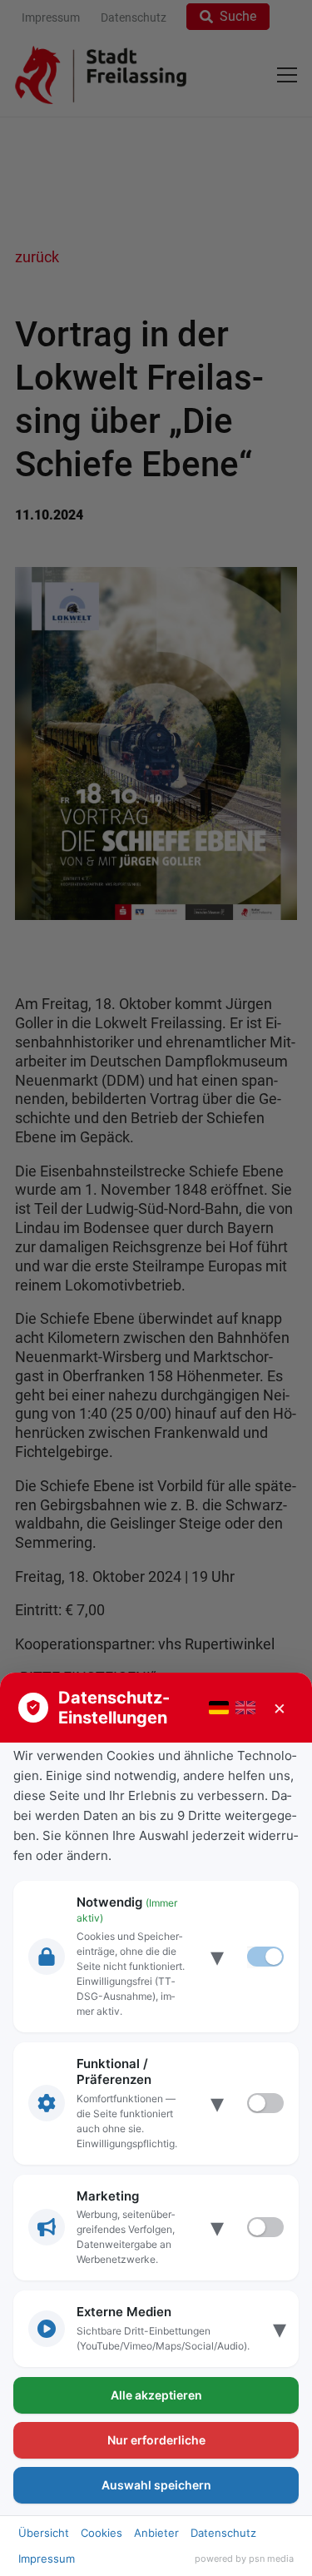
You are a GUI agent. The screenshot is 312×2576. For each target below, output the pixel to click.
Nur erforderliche (156, 2440)
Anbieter (156, 2533)
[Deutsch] (219, 1708)
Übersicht (44, 2533)
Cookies (102, 2533)
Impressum (47, 2559)
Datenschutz (223, 2533)
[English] (245, 1708)
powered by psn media (244, 2559)
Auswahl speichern (156, 2485)
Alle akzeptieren (156, 2395)
